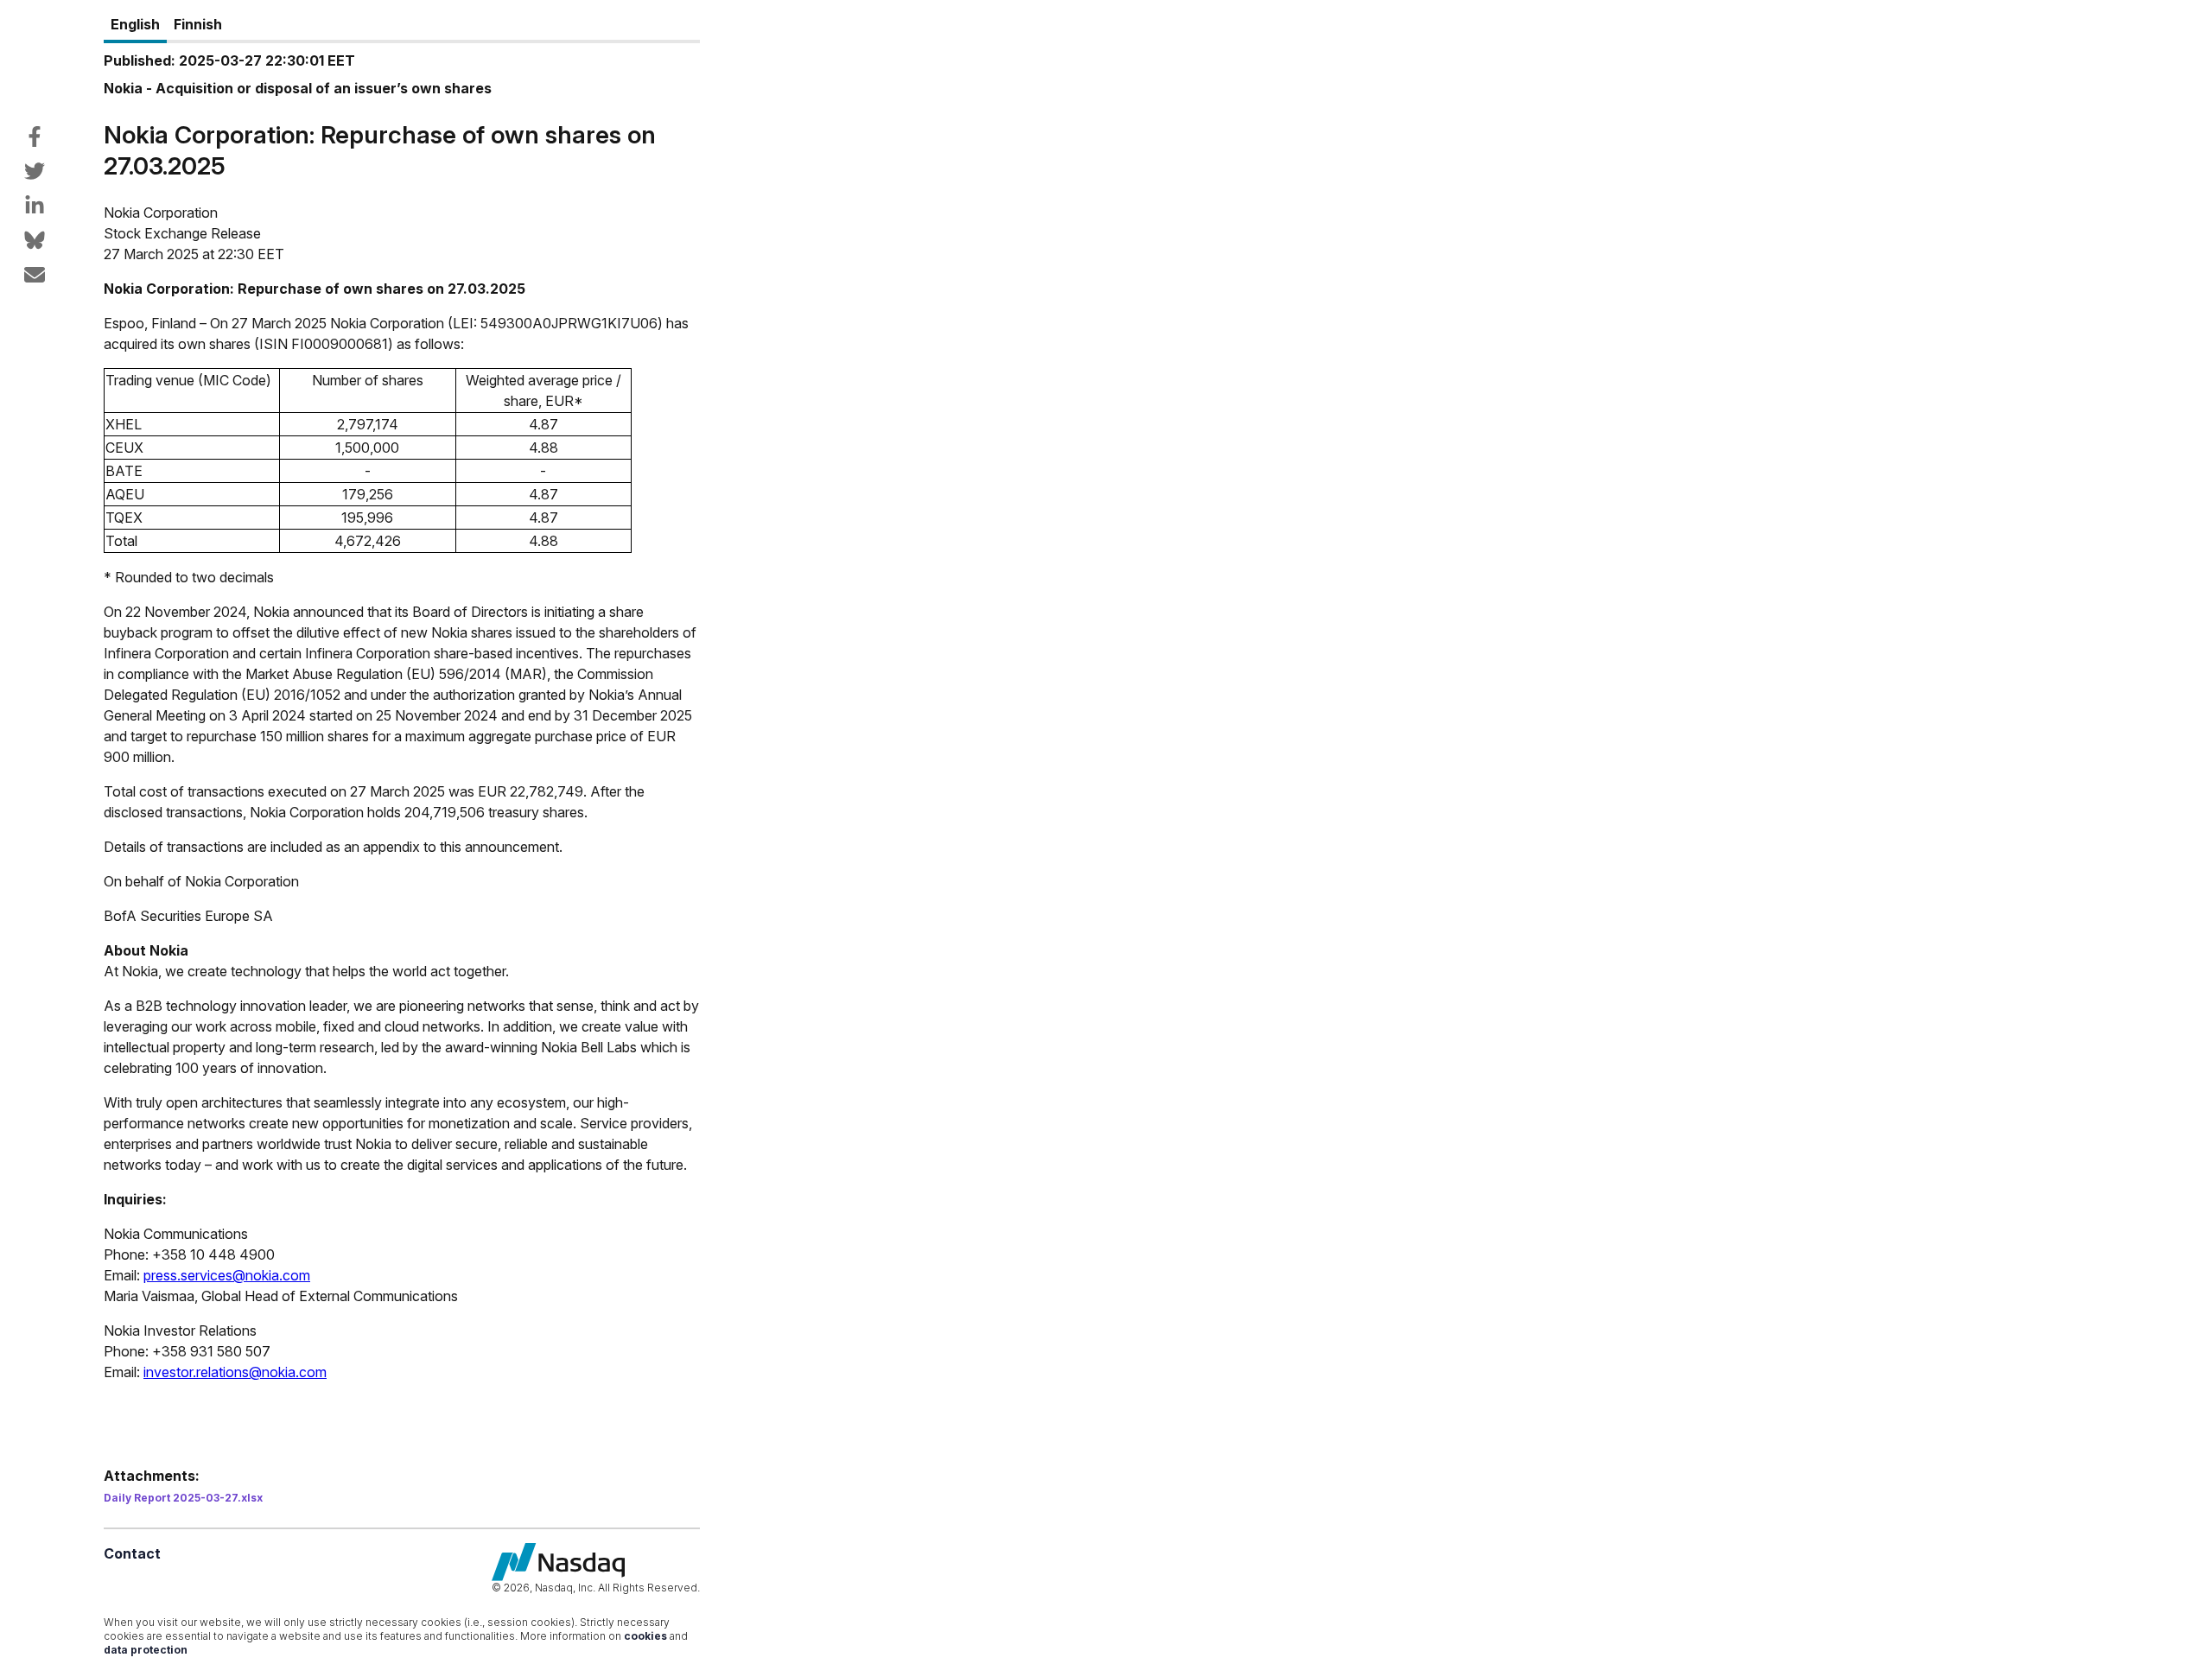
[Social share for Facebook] (35, 137)
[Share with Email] (35, 275)
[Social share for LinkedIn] (35, 206)
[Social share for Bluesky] (35, 240)
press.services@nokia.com (227, 1275)
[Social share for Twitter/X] (35, 171)
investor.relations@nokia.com (235, 1372)
